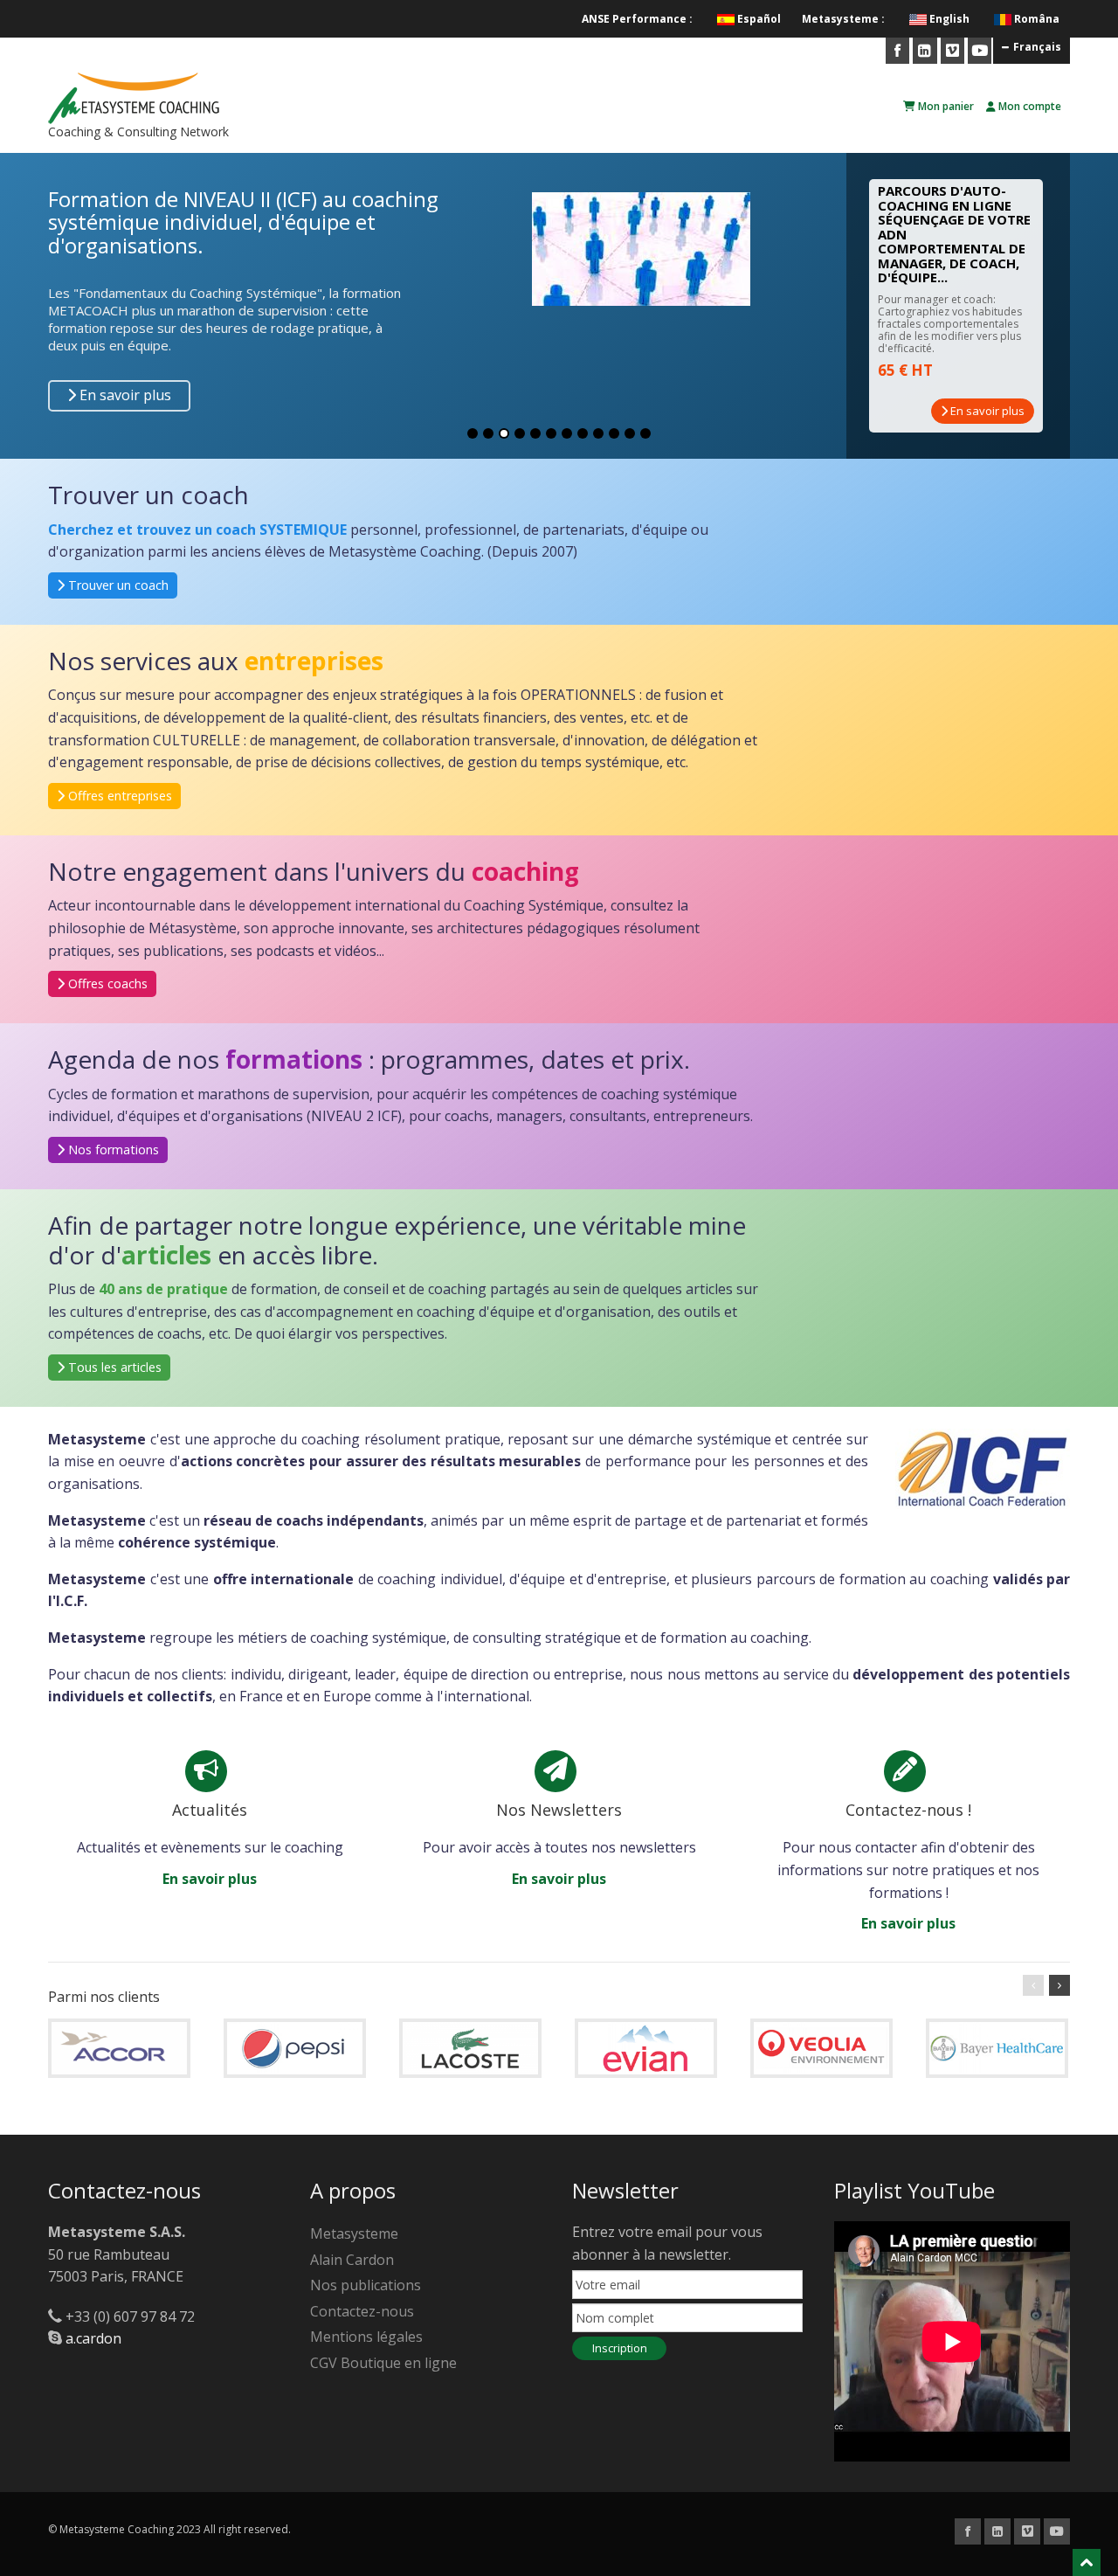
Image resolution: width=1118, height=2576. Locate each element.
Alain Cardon (352, 2260)
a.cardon (93, 2338)
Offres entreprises (118, 796)
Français (1037, 47)
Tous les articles (113, 1367)
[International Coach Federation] (983, 1467)
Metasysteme (354, 2233)
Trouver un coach (117, 585)
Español (759, 19)
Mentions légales (366, 2337)
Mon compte (1028, 106)
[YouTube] (980, 51)
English (949, 19)
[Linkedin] (925, 51)
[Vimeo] (952, 51)
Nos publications (366, 2285)
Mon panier (945, 106)
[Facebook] (897, 51)
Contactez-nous (362, 2311)
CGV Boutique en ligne (383, 2363)
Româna (1037, 19)
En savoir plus (124, 395)
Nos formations (112, 1150)
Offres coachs (106, 983)
